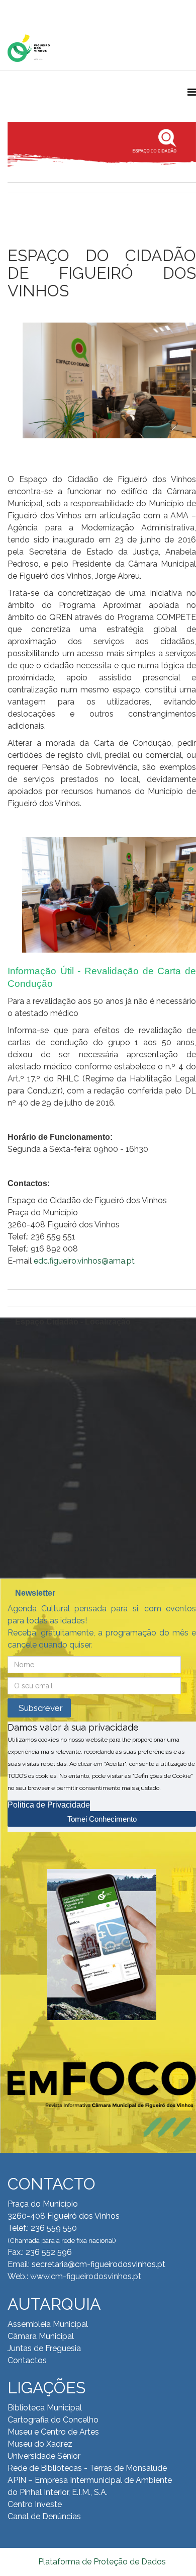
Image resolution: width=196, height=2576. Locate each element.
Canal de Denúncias (44, 2516)
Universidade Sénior (44, 2456)
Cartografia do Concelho (53, 2420)
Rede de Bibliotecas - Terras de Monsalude (87, 2468)
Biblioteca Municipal (45, 2408)
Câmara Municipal (41, 2336)
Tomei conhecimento (102, 1819)
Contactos (27, 2360)
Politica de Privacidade (49, 1805)
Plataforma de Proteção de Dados (102, 2562)
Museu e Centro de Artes (53, 2432)
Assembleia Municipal (48, 2324)
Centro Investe (35, 2504)
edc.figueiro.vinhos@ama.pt (84, 1261)
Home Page (40, 10)
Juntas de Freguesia (44, 2348)
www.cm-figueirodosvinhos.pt (86, 2276)
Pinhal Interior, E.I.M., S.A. (64, 2492)
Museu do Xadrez (40, 2444)
